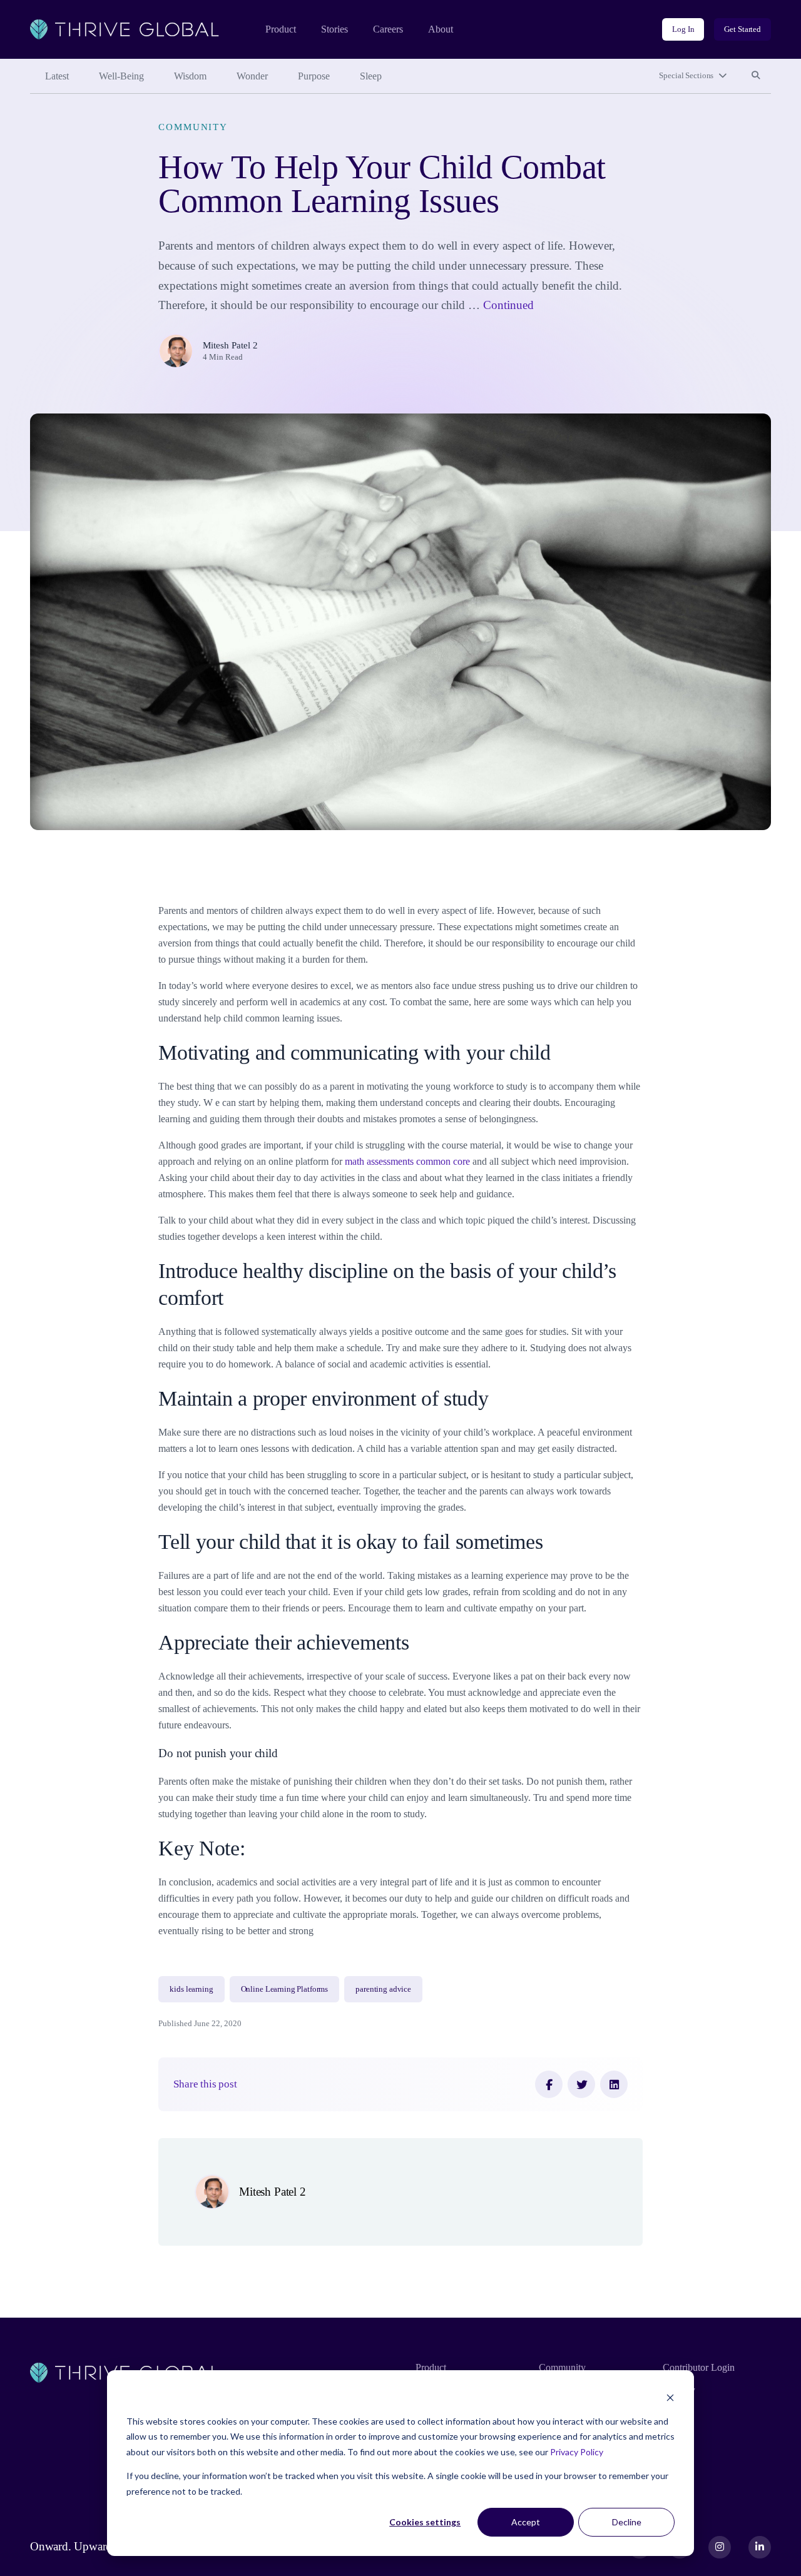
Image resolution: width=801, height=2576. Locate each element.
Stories (334, 29)
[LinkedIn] (614, 2084)
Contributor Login (699, 2367)
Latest (57, 76)
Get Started (742, 29)
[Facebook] (549, 2084)
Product (281, 29)
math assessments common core (409, 1161)
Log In (683, 29)
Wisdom (190, 76)
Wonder (252, 76)
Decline (627, 2522)
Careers (388, 29)
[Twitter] (581, 2084)
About (441, 29)
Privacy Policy (577, 2452)
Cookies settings (425, 2522)
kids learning (191, 1989)
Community (193, 127)
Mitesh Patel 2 (230, 345)
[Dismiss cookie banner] (670, 2397)
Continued (508, 305)
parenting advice (383, 1989)
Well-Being (121, 76)
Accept (526, 2522)
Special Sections (686, 75)
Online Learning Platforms (285, 1989)
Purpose (314, 76)
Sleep (371, 76)
